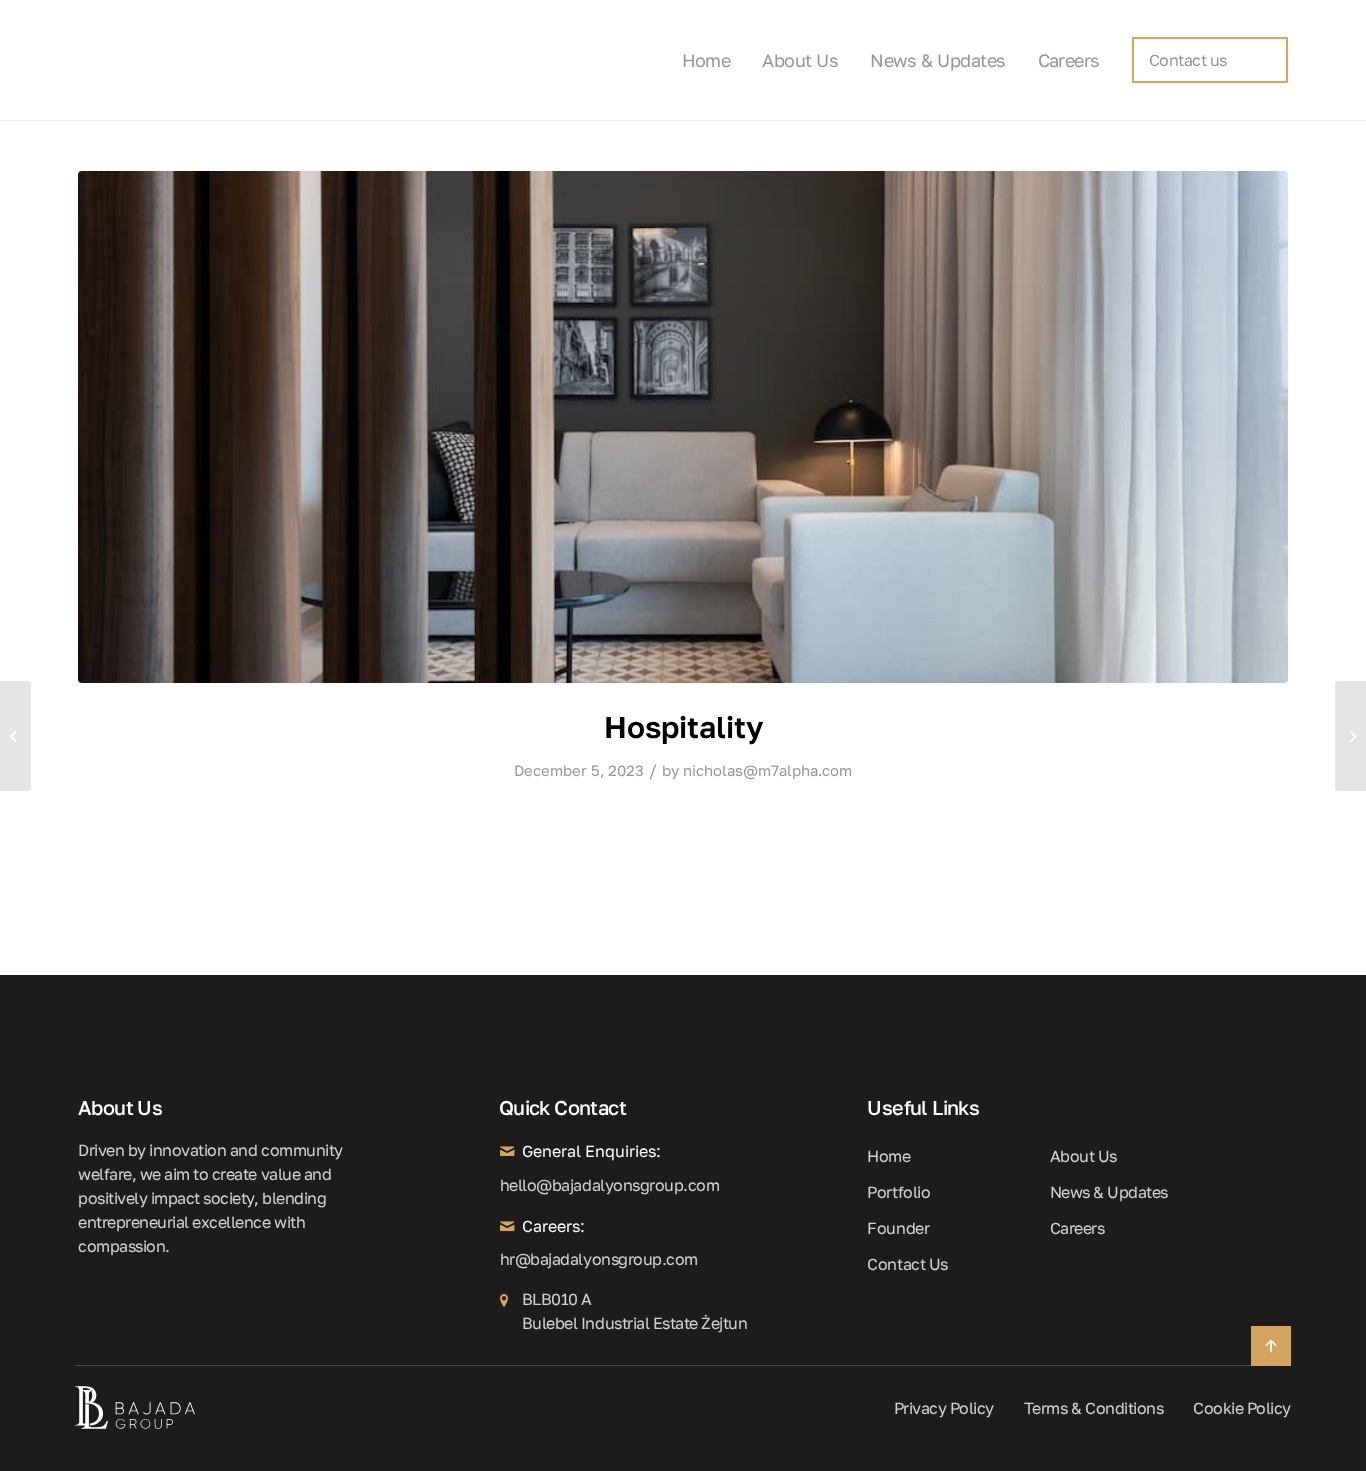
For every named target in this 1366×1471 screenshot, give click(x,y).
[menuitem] (714, 60)
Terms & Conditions (1093, 1408)
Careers (1077, 1228)
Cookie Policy (1242, 1408)
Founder (898, 1228)
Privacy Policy (944, 1408)
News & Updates (1109, 1192)
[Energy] (1350, 736)
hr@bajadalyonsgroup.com (507, 1259)
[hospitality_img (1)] (683, 427)
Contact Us (907, 1264)
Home (888, 1156)
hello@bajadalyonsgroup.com (507, 1185)
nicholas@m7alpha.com (767, 770)
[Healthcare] (15, 736)
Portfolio (898, 1192)
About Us (1083, 1156)
